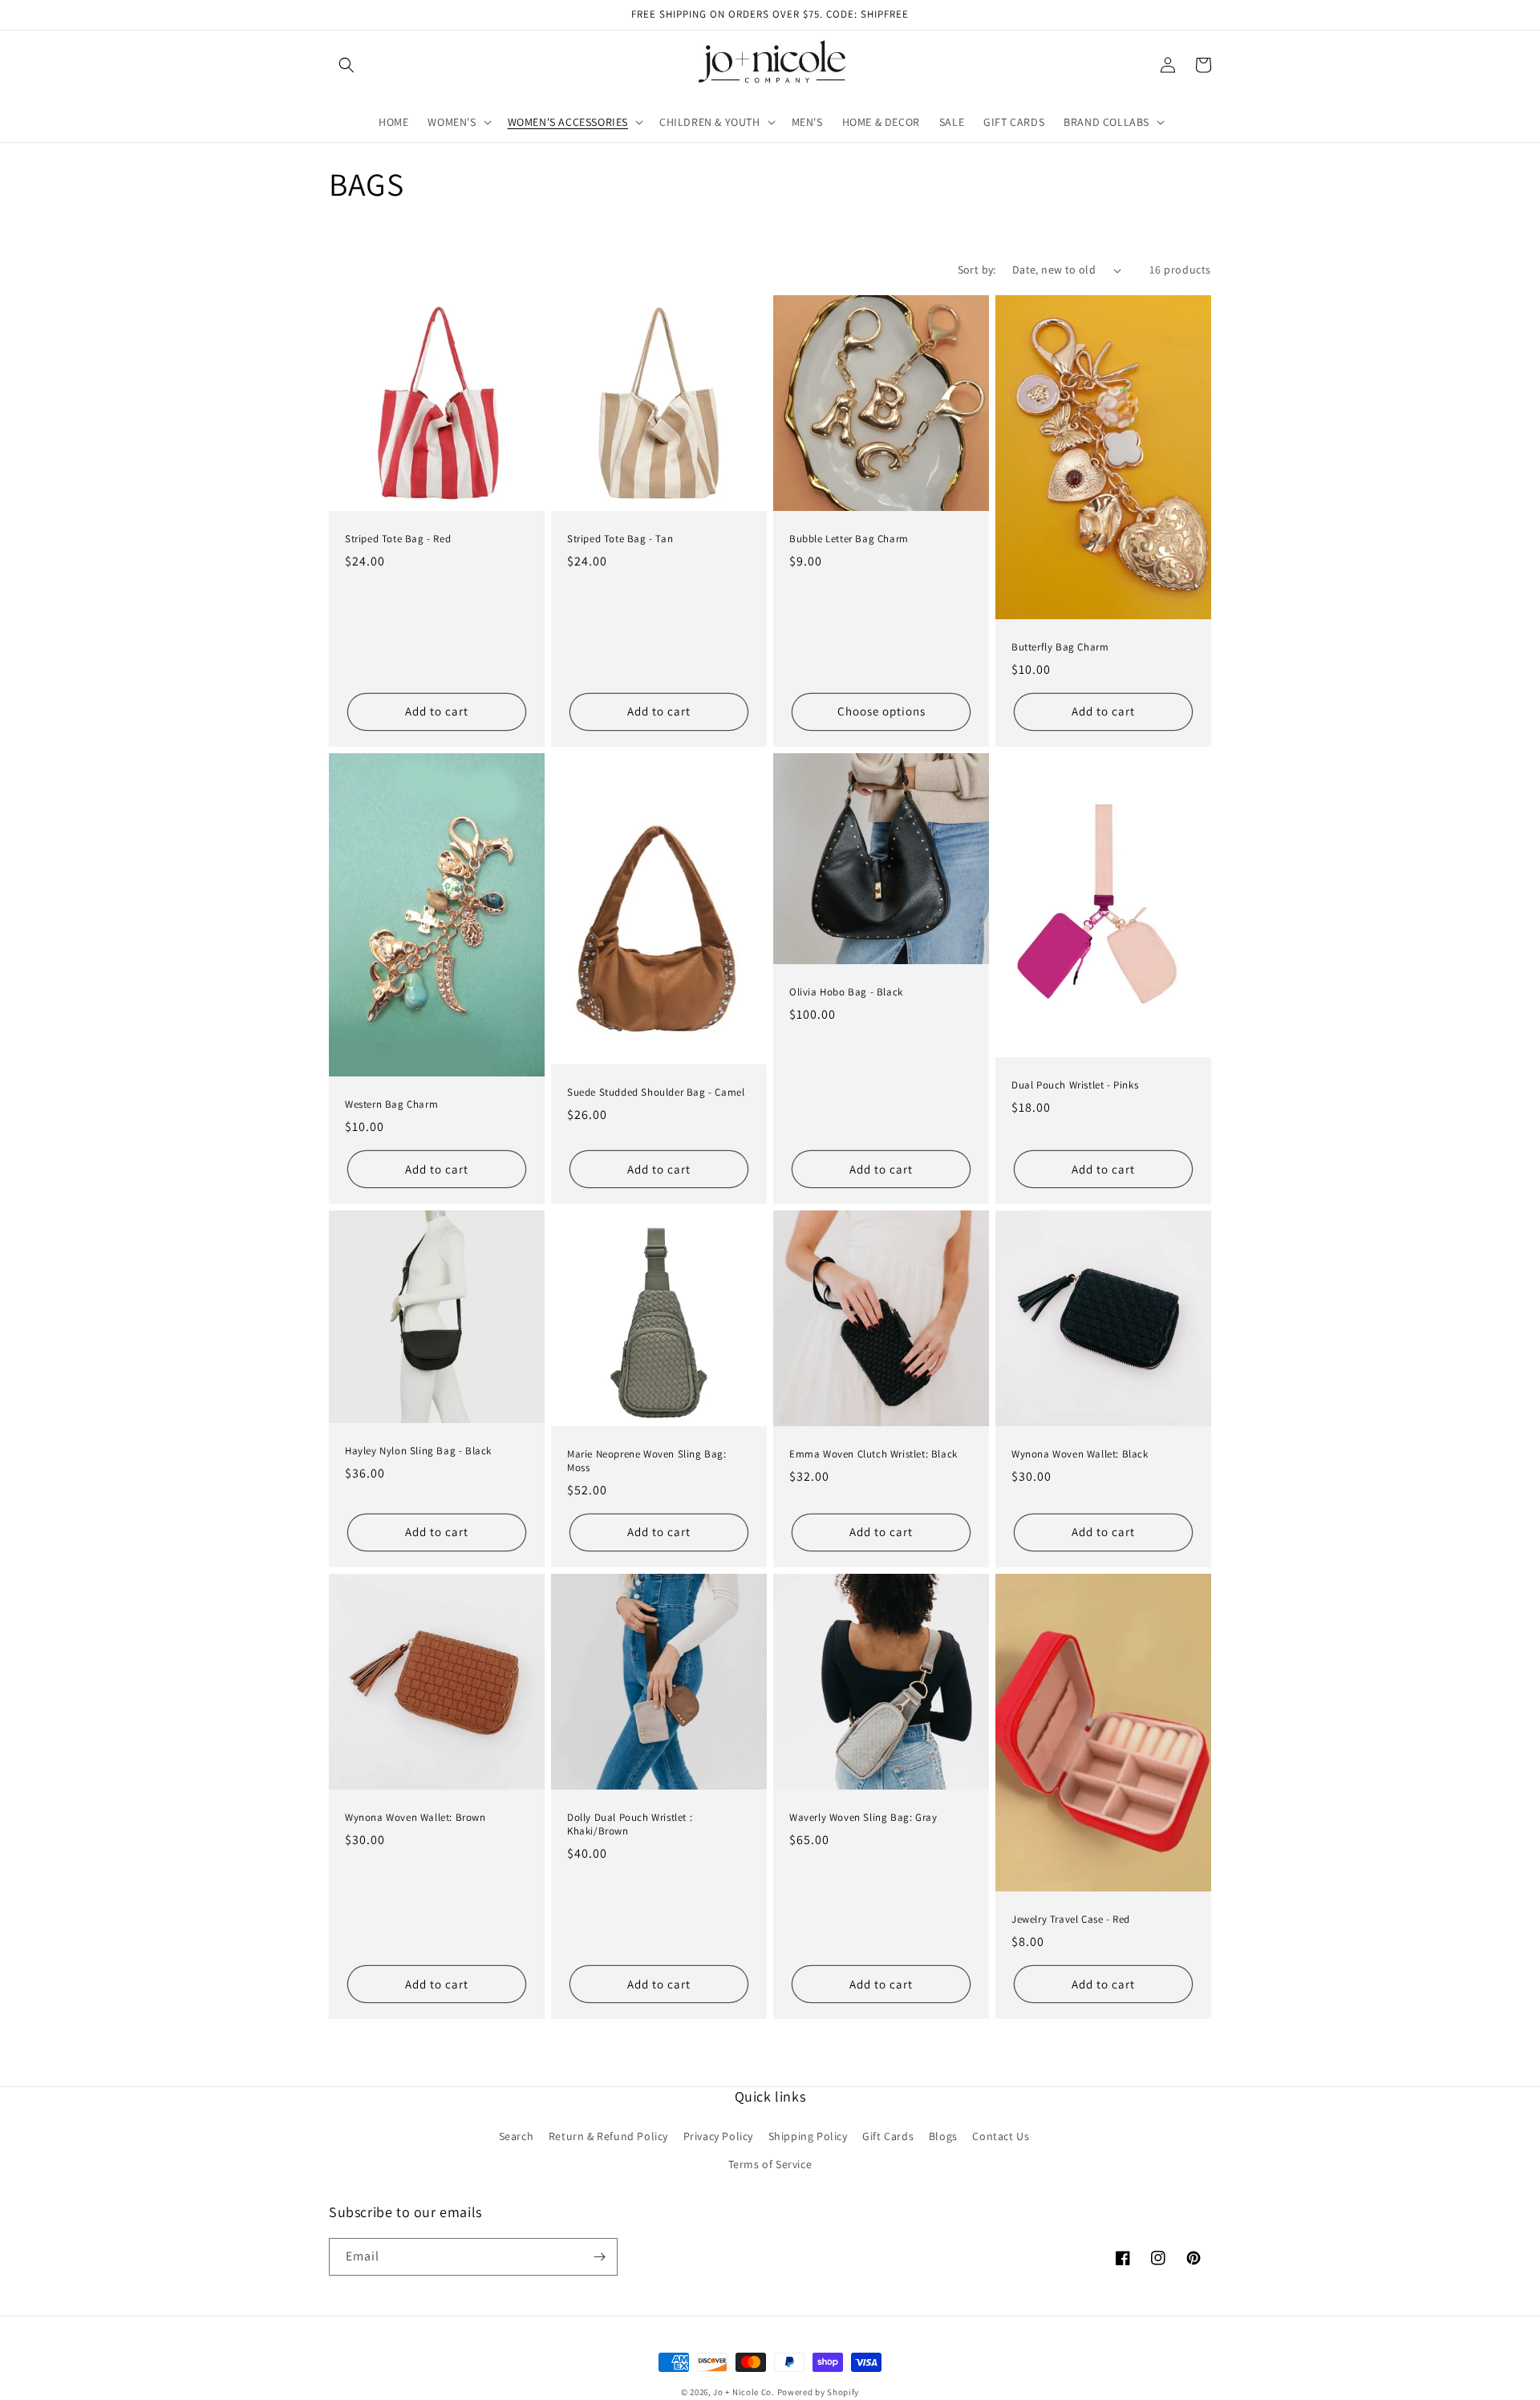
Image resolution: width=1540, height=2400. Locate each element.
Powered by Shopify (819, 2392)
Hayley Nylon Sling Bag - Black (418, 1451)
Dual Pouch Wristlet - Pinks (1075, 1085)
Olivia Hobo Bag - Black (846, 992)
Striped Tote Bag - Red (398, 539)
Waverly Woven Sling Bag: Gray (863, 1818)
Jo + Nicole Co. (744, 2392)
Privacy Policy (718, 2136)
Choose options (881, 711)
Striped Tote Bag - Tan (620, 539)
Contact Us (1001, 2136)
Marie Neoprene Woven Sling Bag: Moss (647, 1461)
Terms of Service (770, 2164)
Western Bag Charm (391, 1105)
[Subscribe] (599, 2257)
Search (517, 2136)
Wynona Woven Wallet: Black (1080, 1454)
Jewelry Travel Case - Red (1071, 1920)
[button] (346, 65)
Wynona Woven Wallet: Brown (415, 1818)
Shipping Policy (808, 2136)
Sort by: (977, 270)
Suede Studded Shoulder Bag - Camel (656, 1093)
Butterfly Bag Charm (1060, 647)
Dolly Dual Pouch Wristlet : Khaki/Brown (630, 1824)
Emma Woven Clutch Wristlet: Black (873, 1454)
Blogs (943, 2136)
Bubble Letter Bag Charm (849, 539)
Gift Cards (888, 2136)
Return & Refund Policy (608, 2136)
